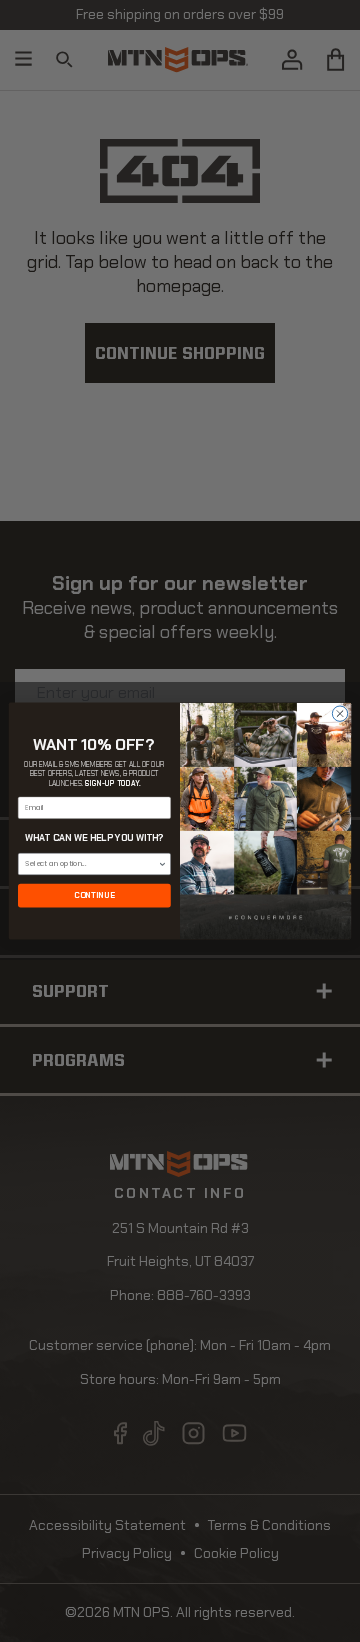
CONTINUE (94, 895)
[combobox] (91, 863)
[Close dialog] (339, 713)
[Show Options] (162, 863)
